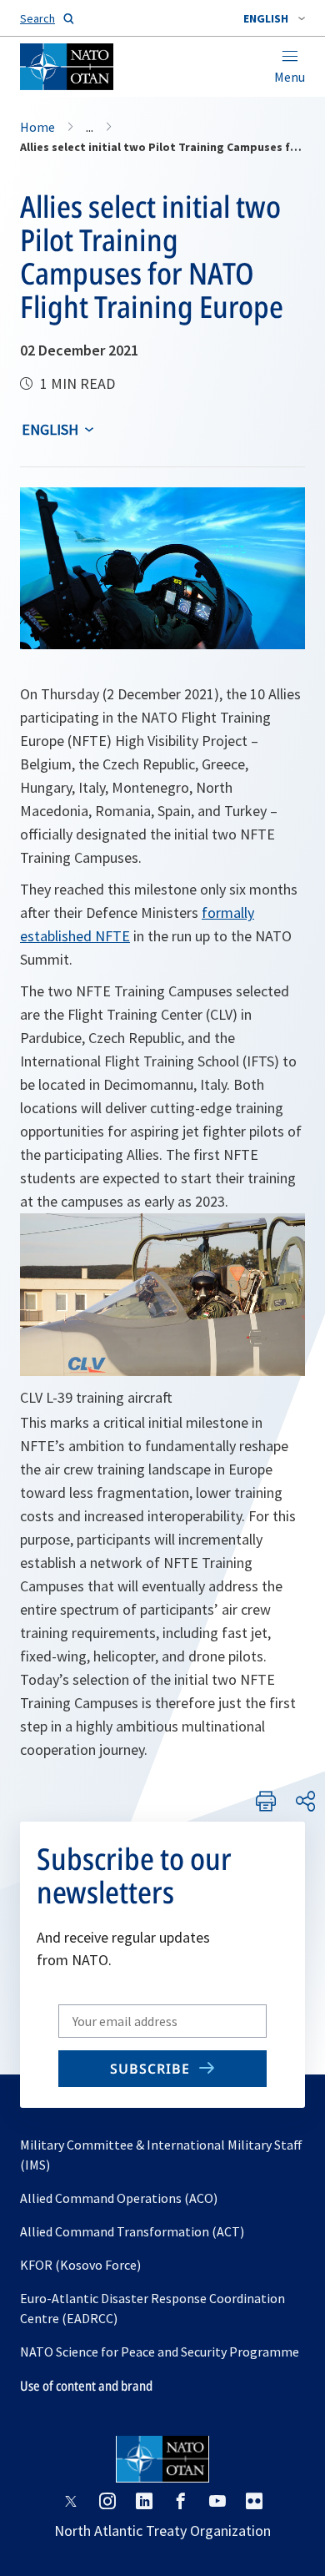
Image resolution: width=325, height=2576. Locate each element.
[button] (274, 18)
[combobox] (274, 18)
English (50, 429)
